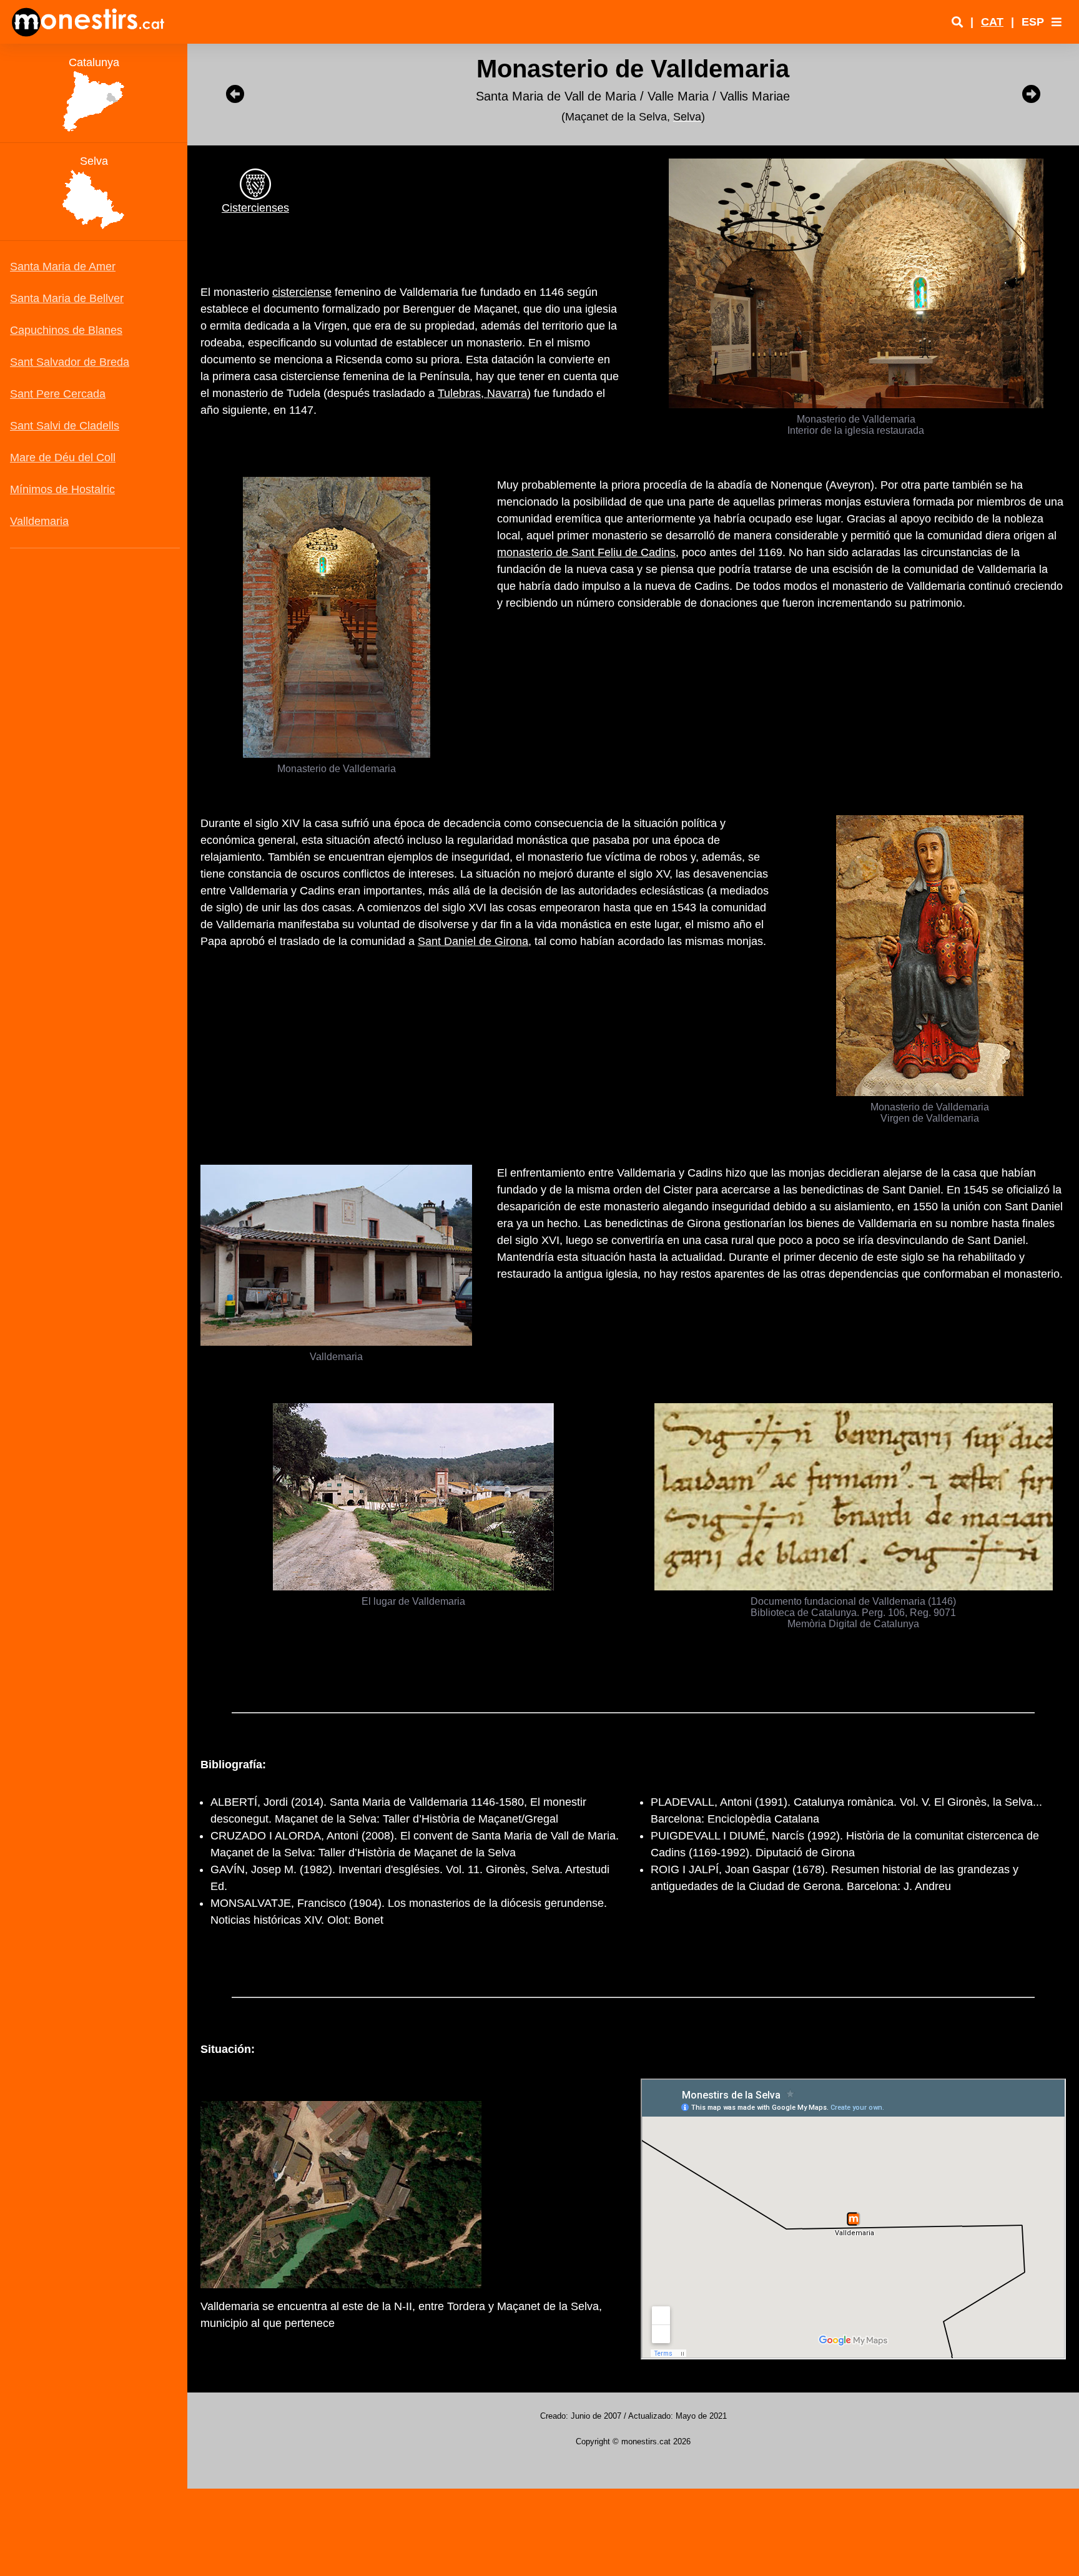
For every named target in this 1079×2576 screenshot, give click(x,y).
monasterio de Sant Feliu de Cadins (586, 552)
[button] (1057, 22)
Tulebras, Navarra (482, 393)
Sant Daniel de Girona (473, 941)
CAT (992, 22)
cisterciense (302, 292)
